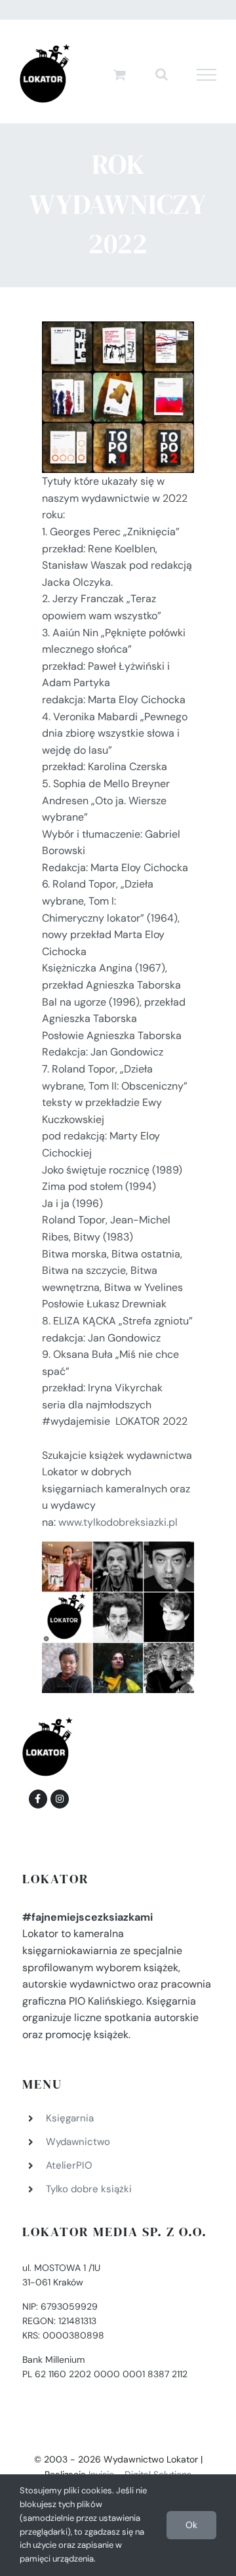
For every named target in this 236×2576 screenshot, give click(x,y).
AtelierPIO (69, 2165)
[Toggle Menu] (207, 75)
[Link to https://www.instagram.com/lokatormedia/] (60, 1799)
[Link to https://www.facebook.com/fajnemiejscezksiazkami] (38, 1799)
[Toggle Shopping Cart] (120, 74)
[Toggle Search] (162, 74)
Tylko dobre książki (89, 2189)
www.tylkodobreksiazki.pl (118, 1522)
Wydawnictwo (78, 2142)
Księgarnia (70, 2118)
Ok (191, 2525)
